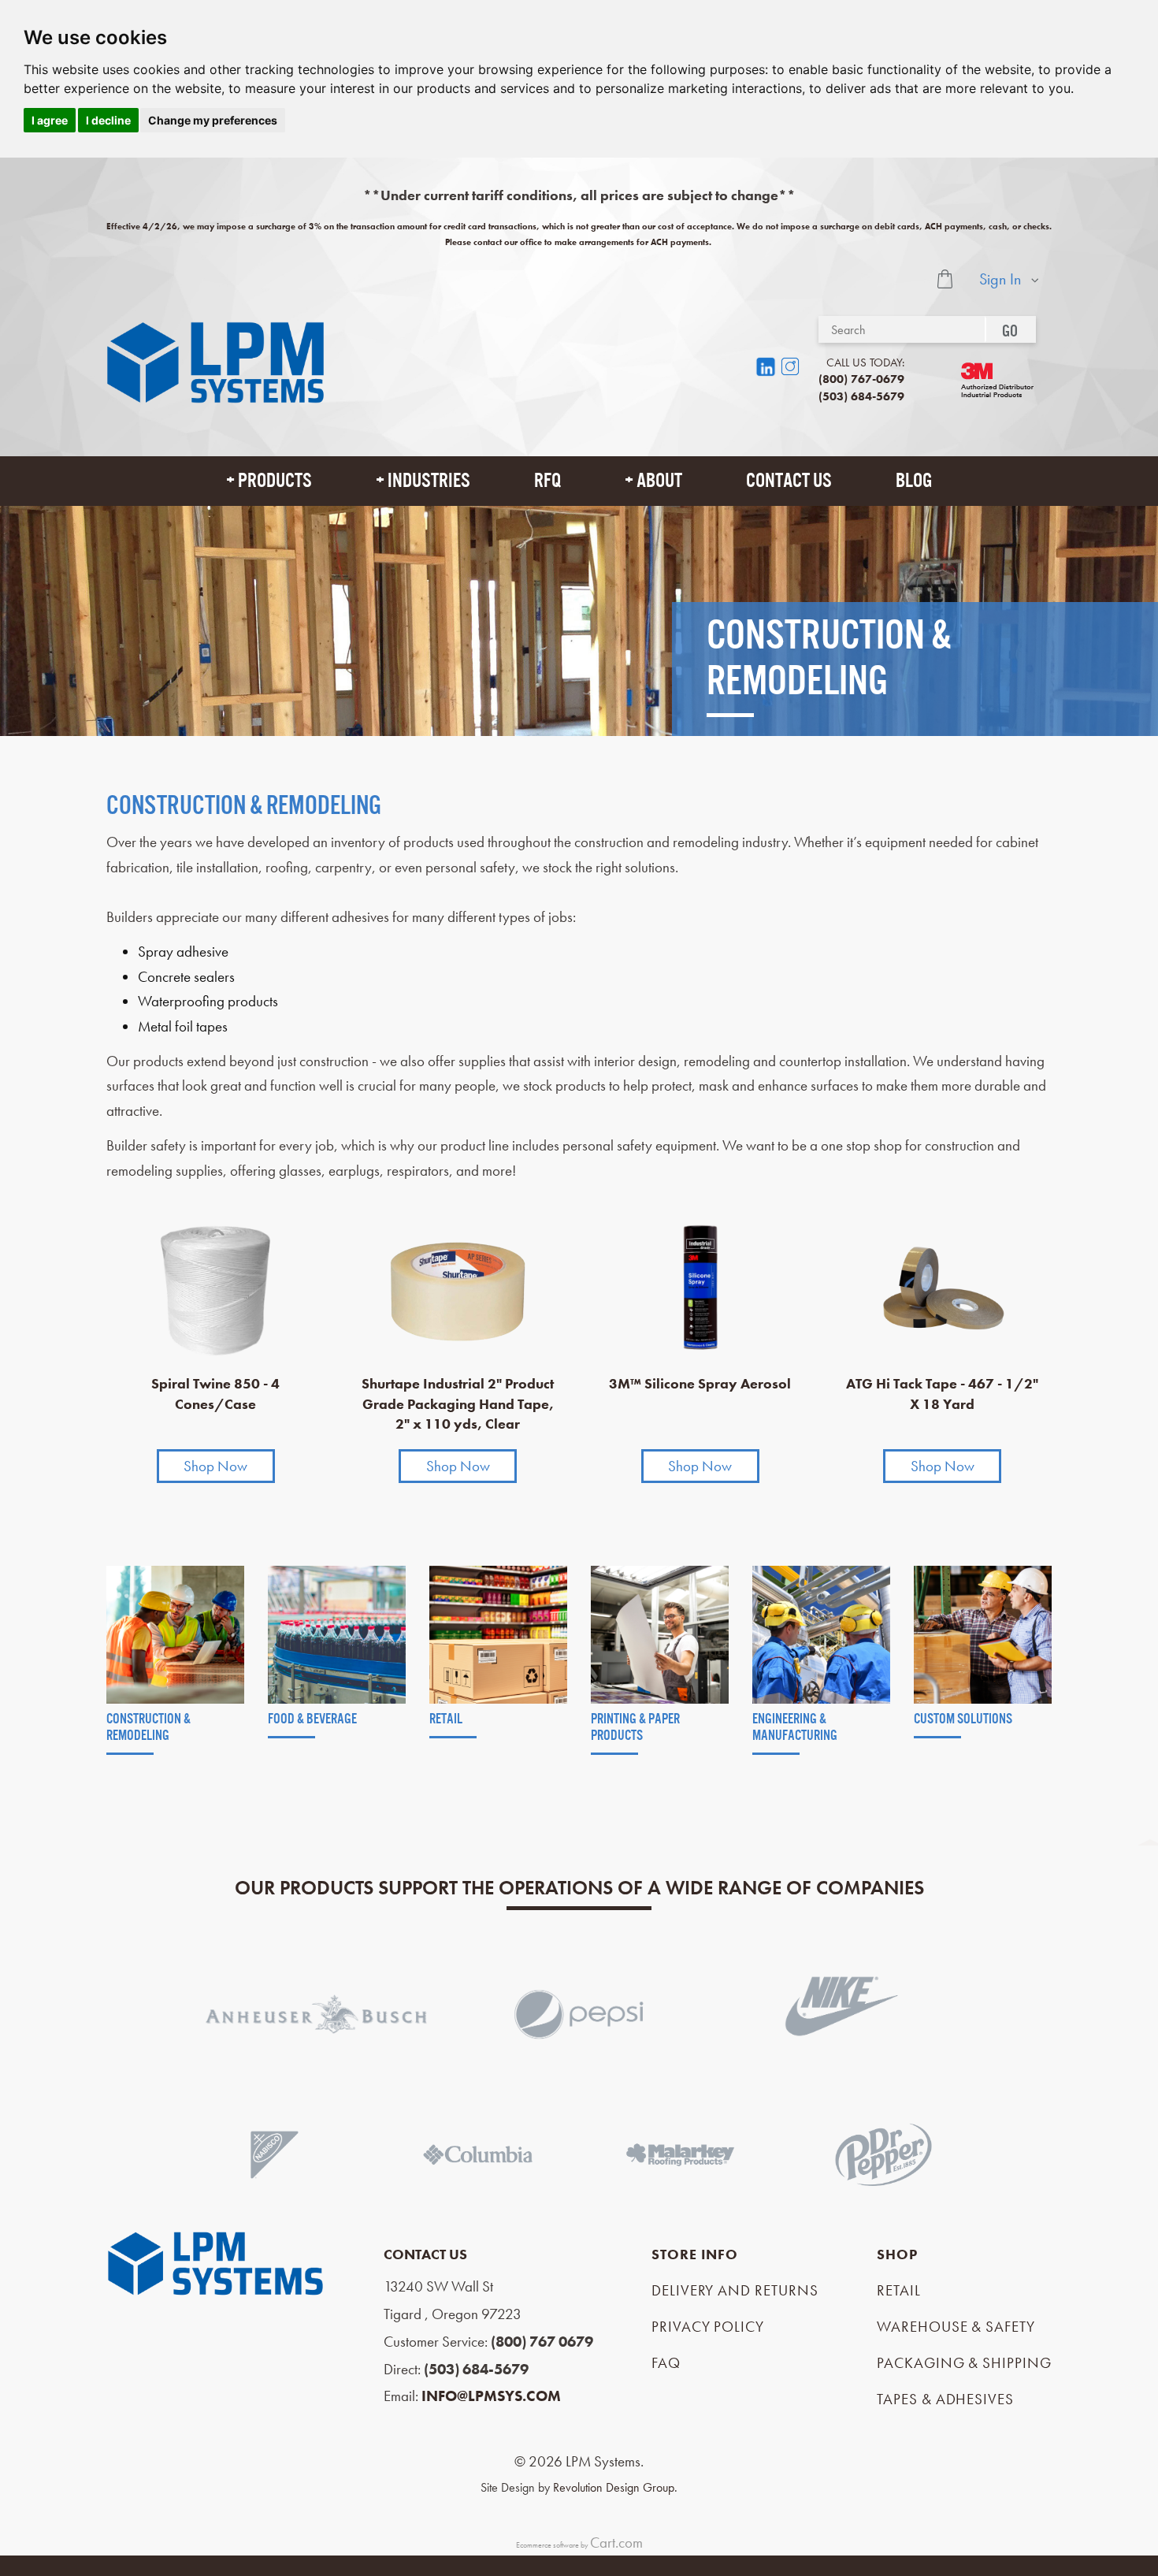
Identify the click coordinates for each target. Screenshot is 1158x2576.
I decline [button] (108, 120)
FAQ (666, 2363)
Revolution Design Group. (615, 2487)
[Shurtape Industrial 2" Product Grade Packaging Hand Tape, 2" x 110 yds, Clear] (458, 1287)
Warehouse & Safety (956, 2327)
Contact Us (789, 481)
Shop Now (215, 1466)
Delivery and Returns (735, 2290)
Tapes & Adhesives (945, 2399)
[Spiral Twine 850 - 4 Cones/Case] (216, 1287)
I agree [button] (50, 120)
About (659, 481)
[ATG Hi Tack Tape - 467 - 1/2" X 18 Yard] (943, 1287)
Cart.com (616, 2543)
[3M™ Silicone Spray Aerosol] (700, 1287)
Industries (429, 481)
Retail (899, 2290)
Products (275, 481)
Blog (914, 481)
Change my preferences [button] (213, 120)
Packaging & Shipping (964, 2363)
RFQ (547, 481)
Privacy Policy (708, 2327)
